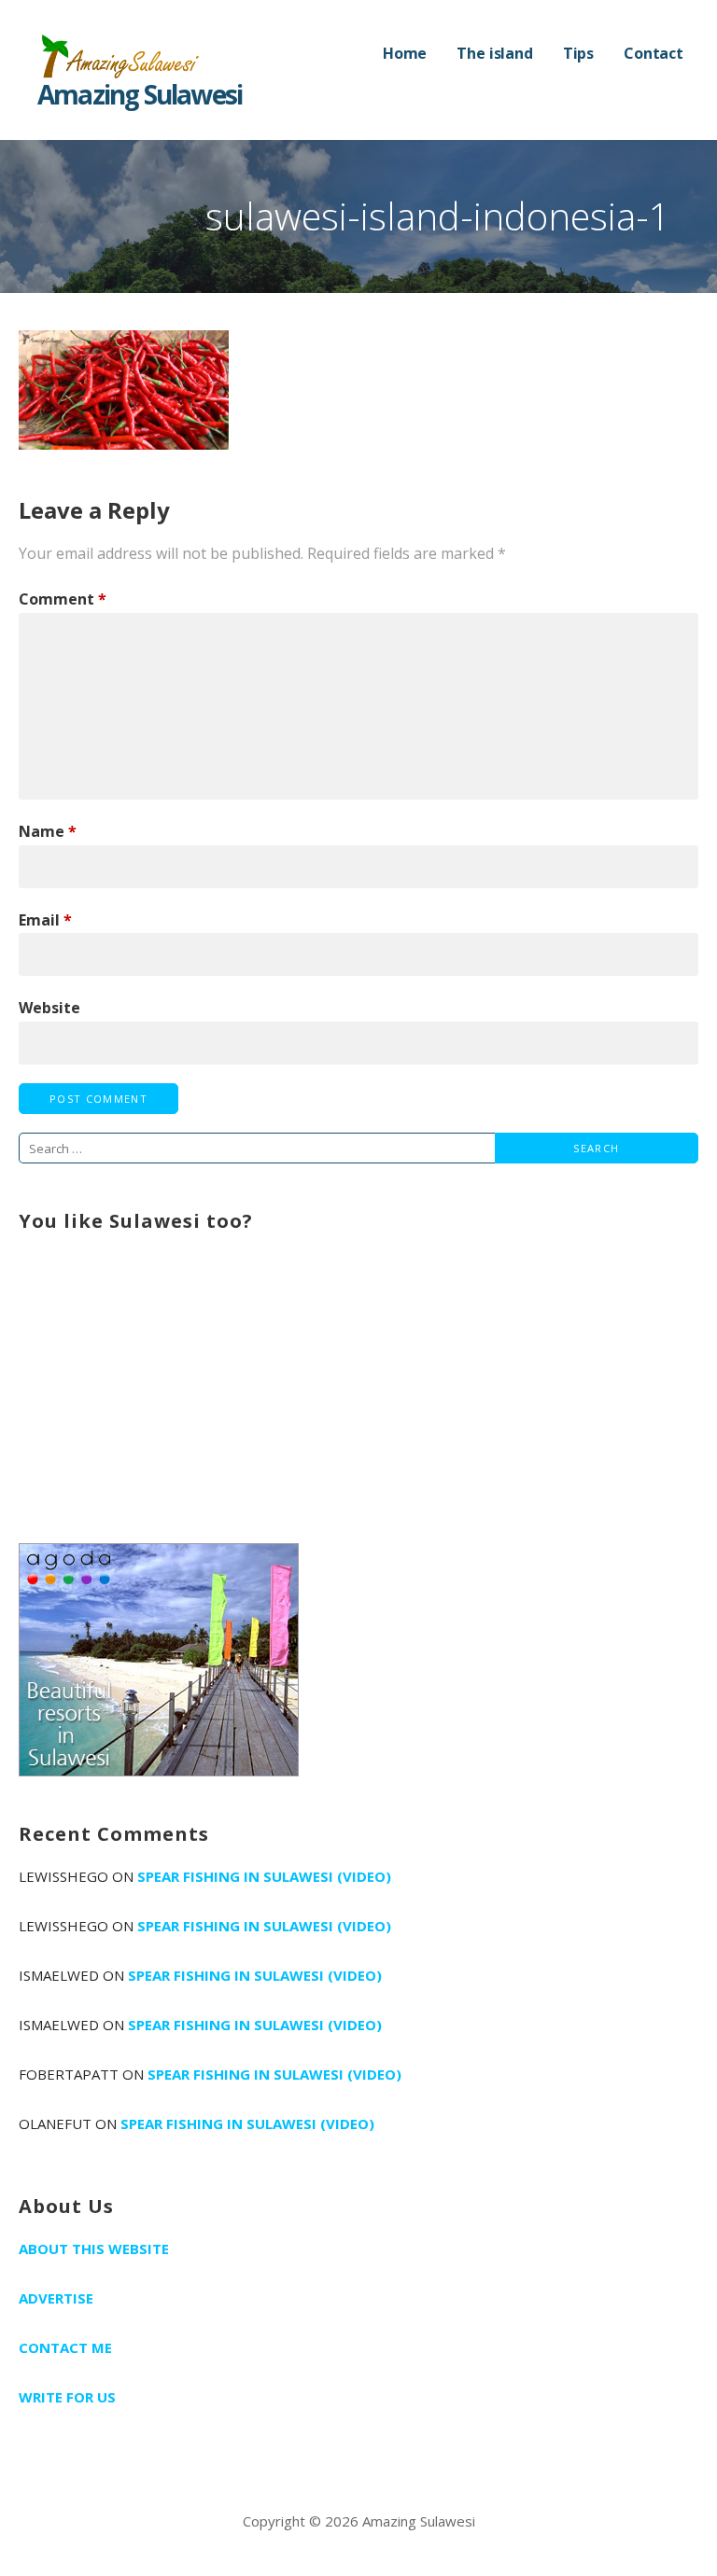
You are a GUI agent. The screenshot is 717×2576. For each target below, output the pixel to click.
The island (494, 53)
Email (45, 920)
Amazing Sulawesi (140, 94)
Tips (578, 53)
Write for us (67, 2397)
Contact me (65, 2347)
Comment (63, 599)
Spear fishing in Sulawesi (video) (264, 1876)
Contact (654, 53)
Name (48, 831)
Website (49, 1008)
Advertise (56, 2298)
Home (405, 53)
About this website (94, 2249)
